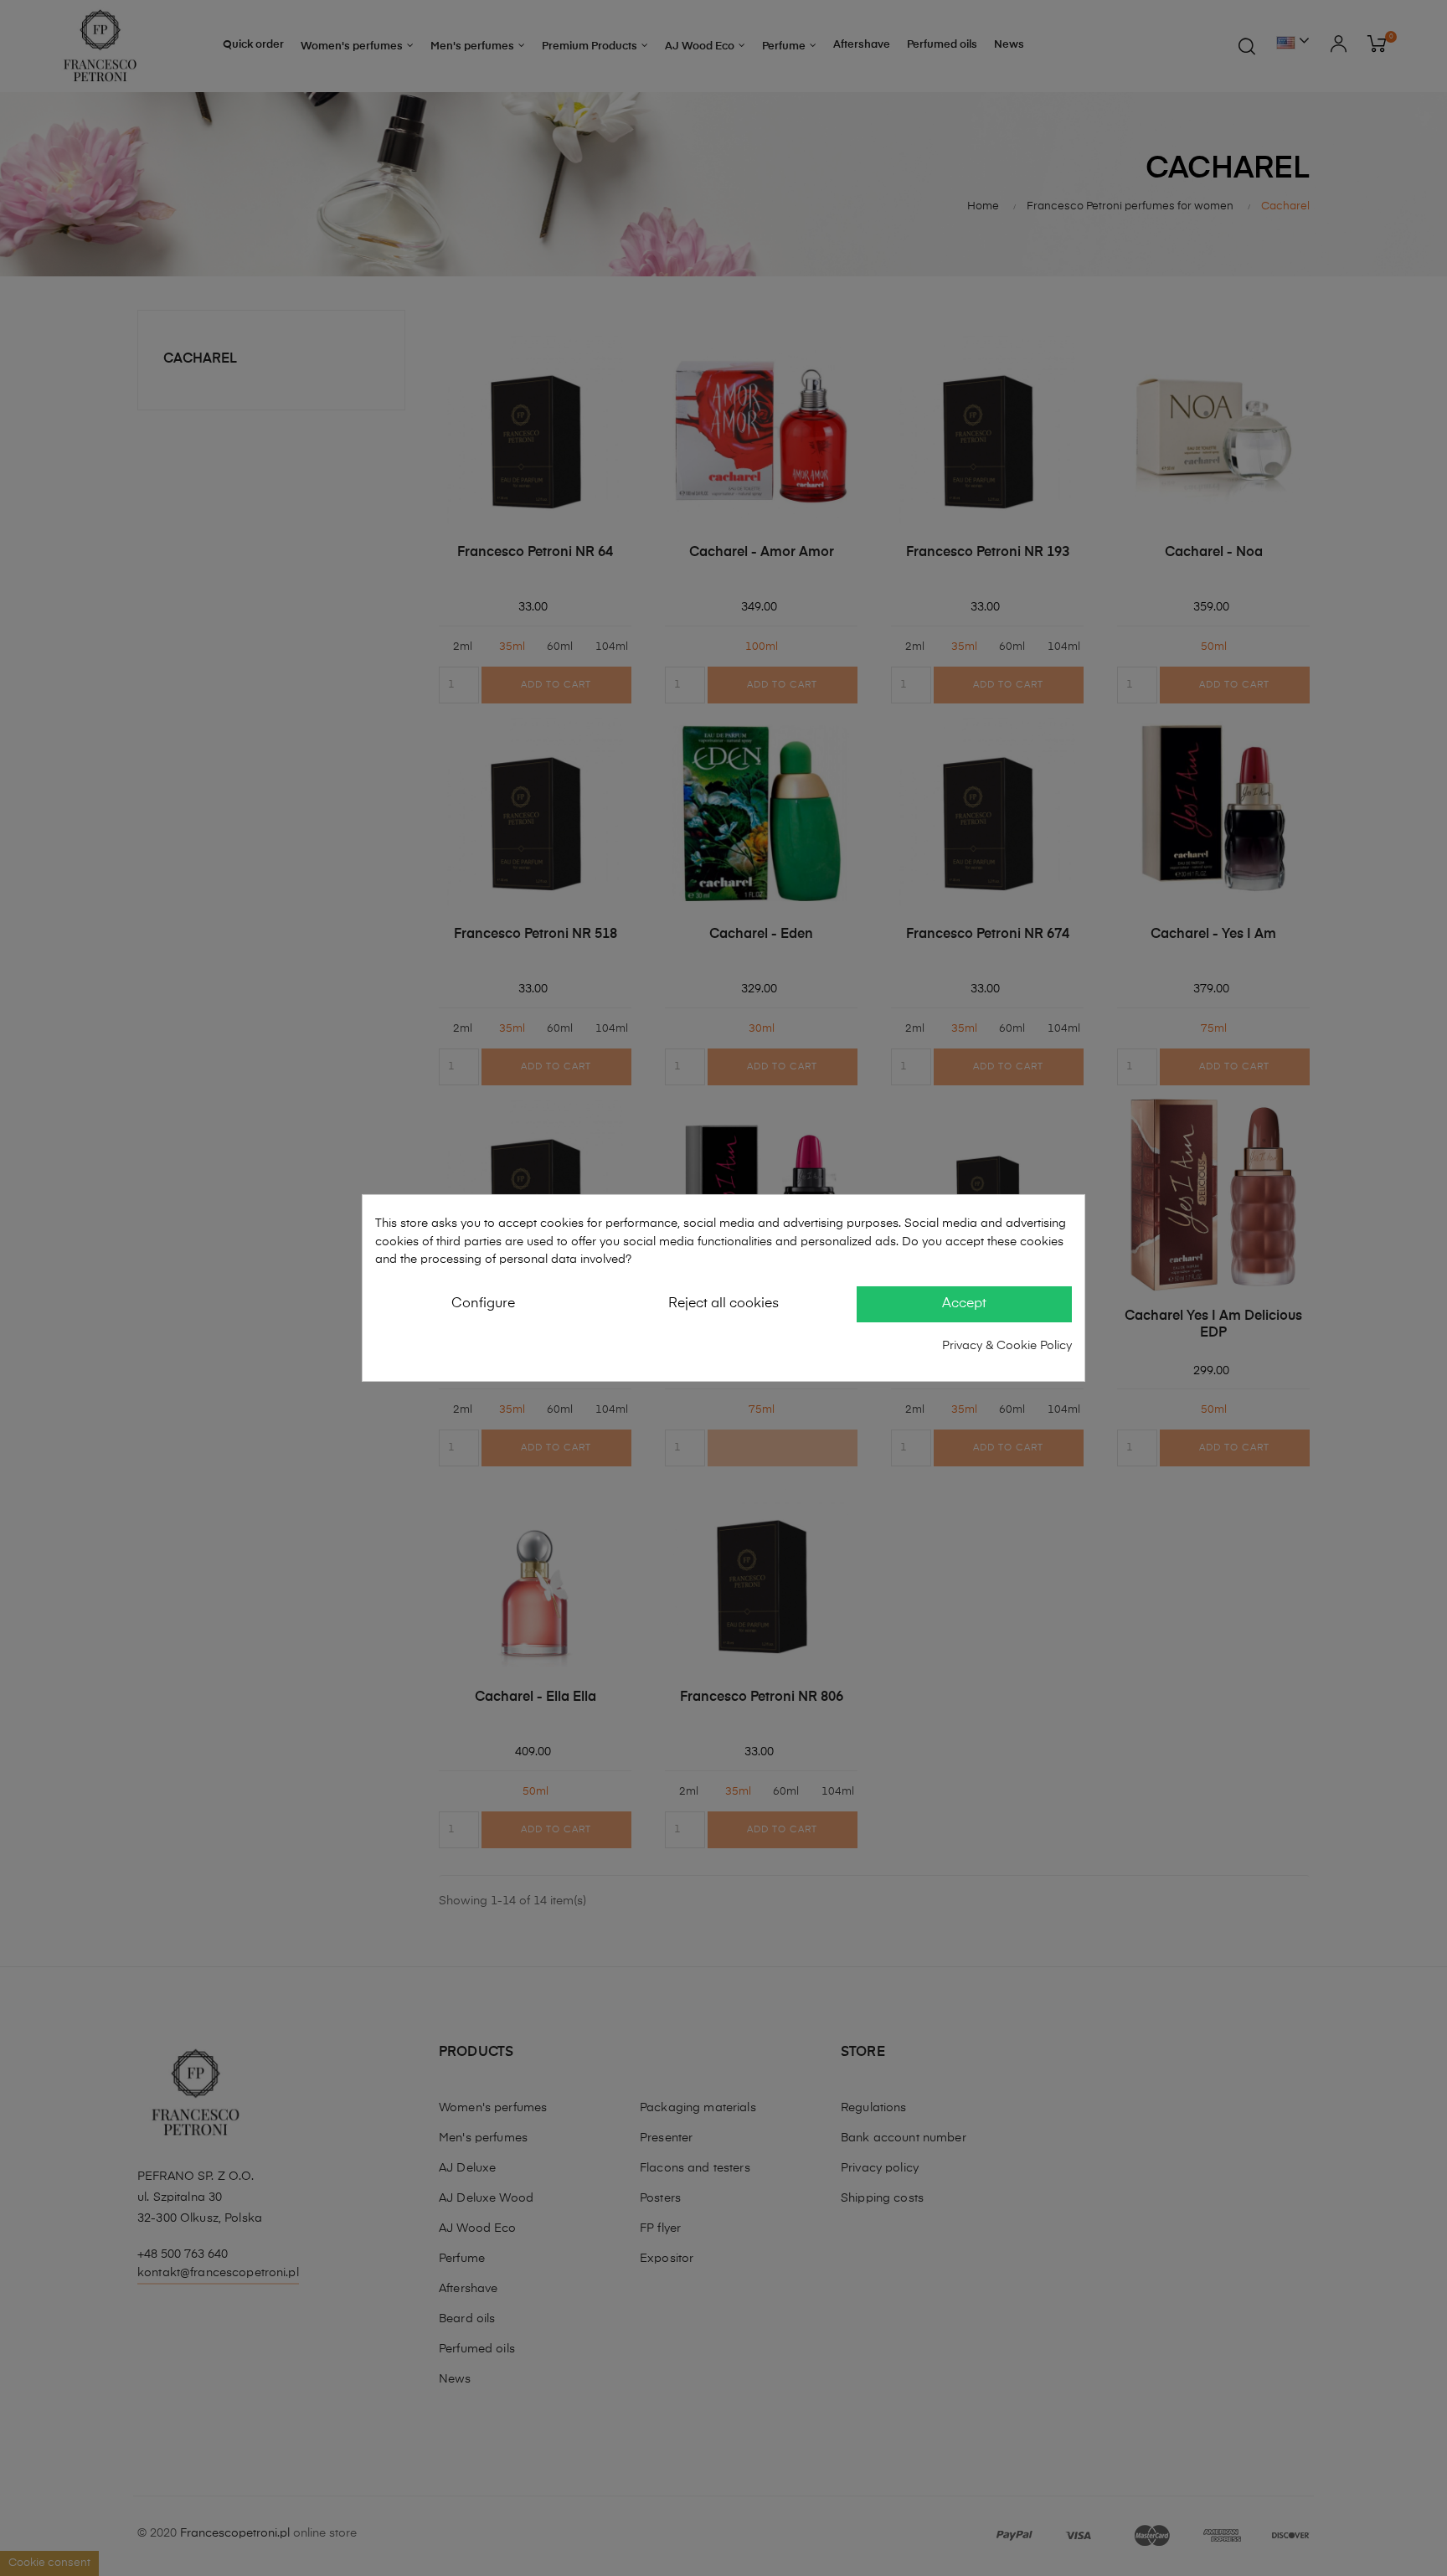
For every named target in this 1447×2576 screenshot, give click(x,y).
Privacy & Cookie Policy (1007, 1346)
